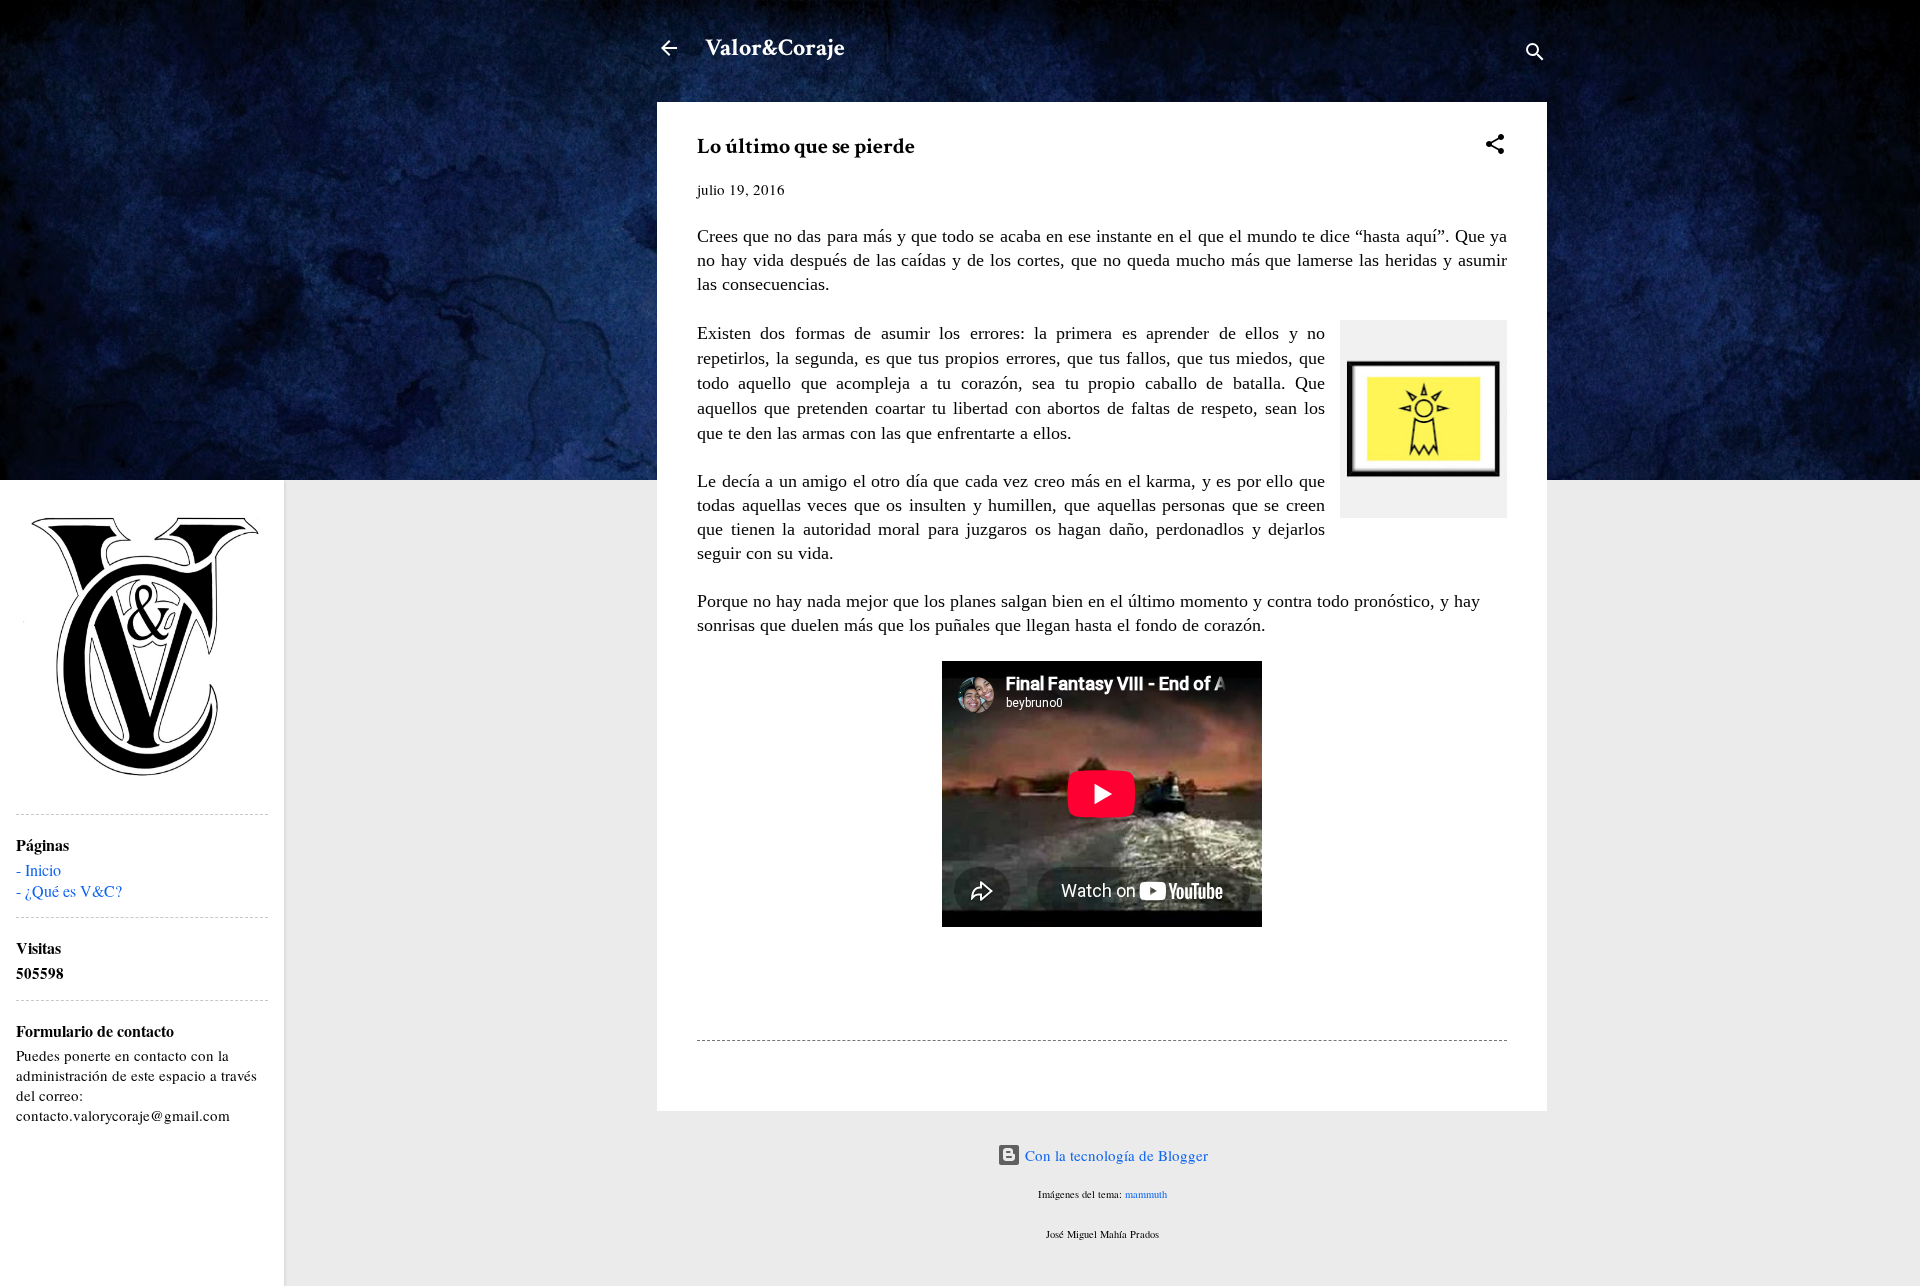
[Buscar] (1535, 54)
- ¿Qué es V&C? (69, 890)
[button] (1495, 147)
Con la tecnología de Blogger (1114, 1155)
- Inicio (38, 869)
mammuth (1146, 1194)
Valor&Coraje (775, 47)
